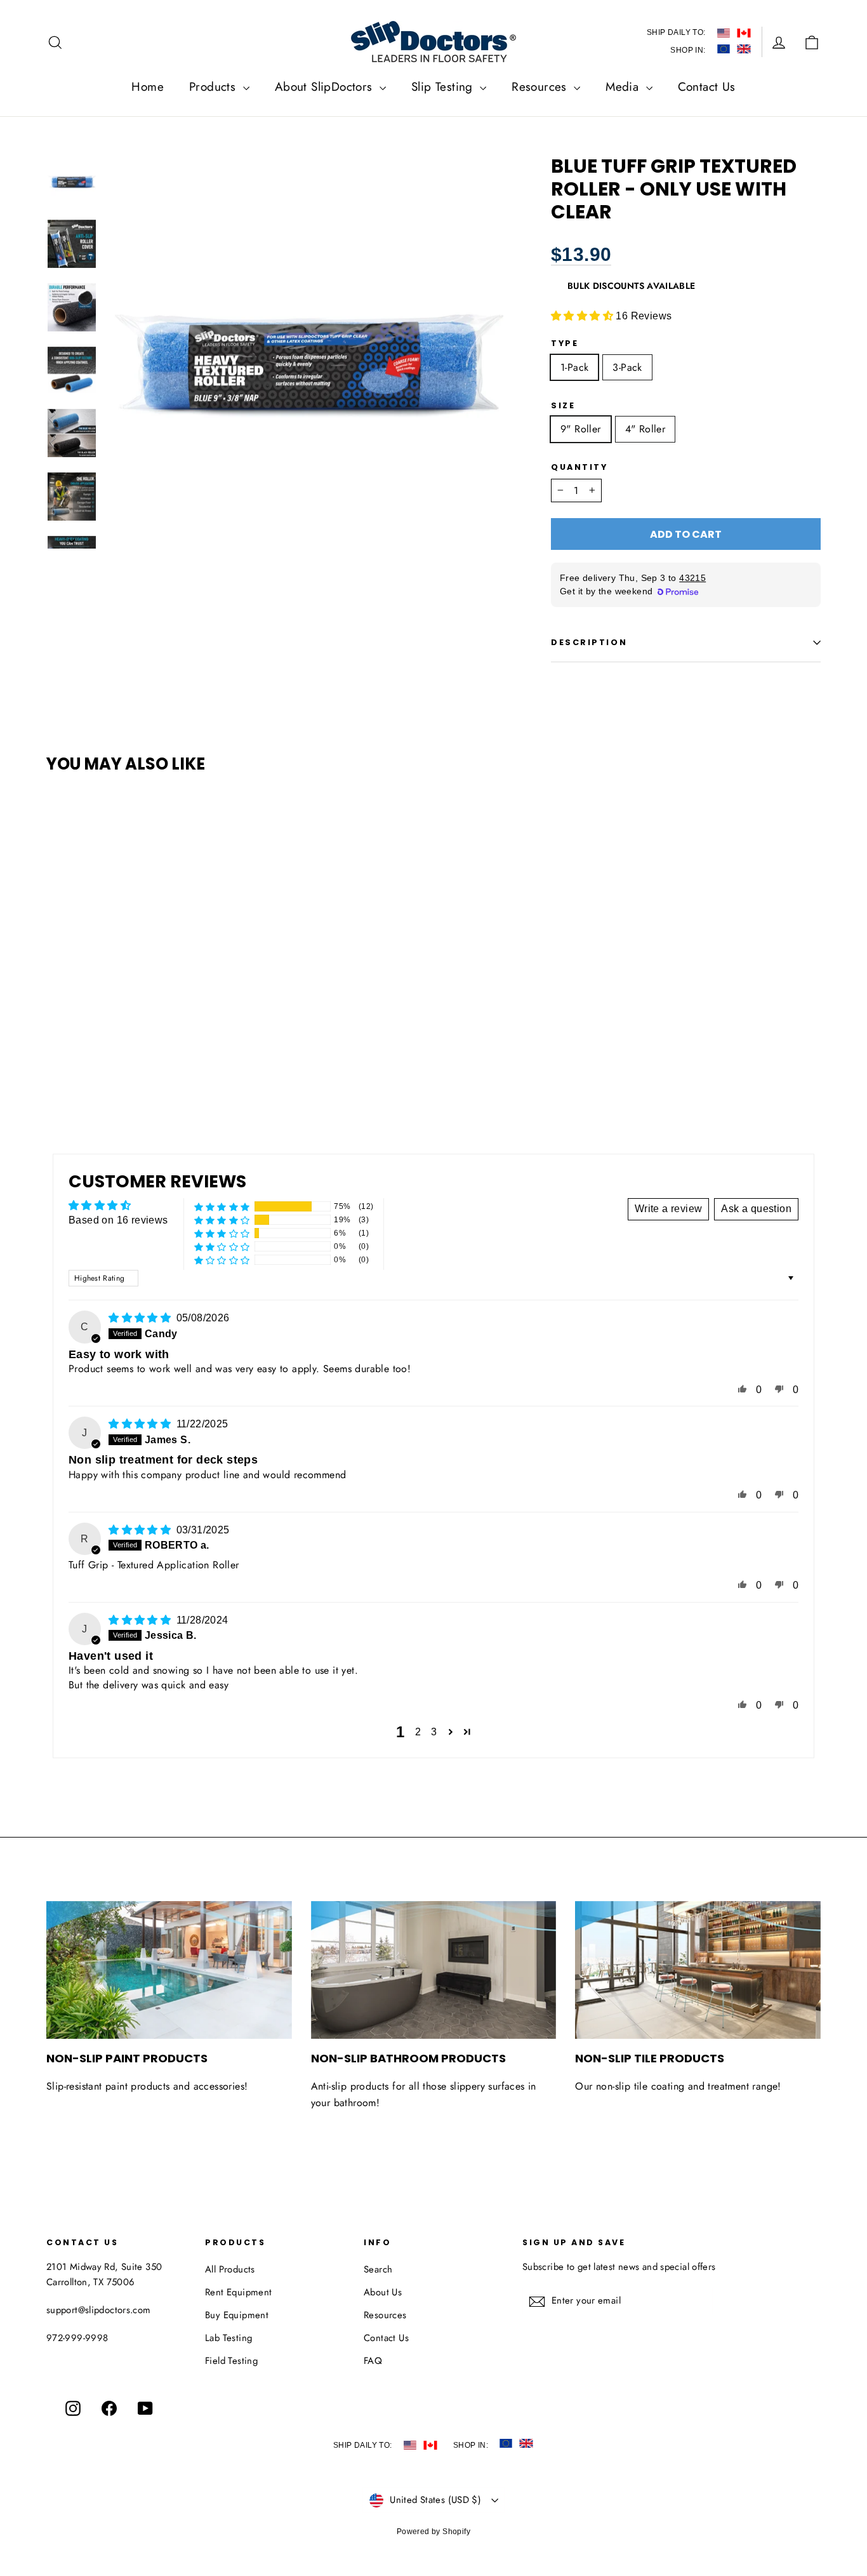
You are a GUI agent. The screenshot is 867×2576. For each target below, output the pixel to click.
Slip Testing (444, 87)
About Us (383, 2292)
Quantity (579, 467)
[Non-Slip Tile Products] (698, 1970)
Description (589, 642)
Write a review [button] (669, 1209)
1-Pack (574, 367)
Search (378, 2269)
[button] (583, 316)
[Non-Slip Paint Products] (169, 1970)
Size (563, 405)
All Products (230, 2269)
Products (215, 87)
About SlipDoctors (326, 87)
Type (565, 343)
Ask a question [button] (756, 1209)
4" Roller (645, 429)
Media (624, 87)
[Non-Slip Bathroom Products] (434, 1970)
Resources (541, 87)
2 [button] (418, 1732)
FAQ (373, 2361)
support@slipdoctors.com (99, 2310)
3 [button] (434, 1732)
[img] (141, 1318)
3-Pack (627, 367)
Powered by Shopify (433, 2532)
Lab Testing (228, 2338)
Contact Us (707, 87)
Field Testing (231, 2361)
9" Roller (581, 429)
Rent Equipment (239, 2292)
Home (148, 87)
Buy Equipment (237, 2315)
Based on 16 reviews (118, 1220)
